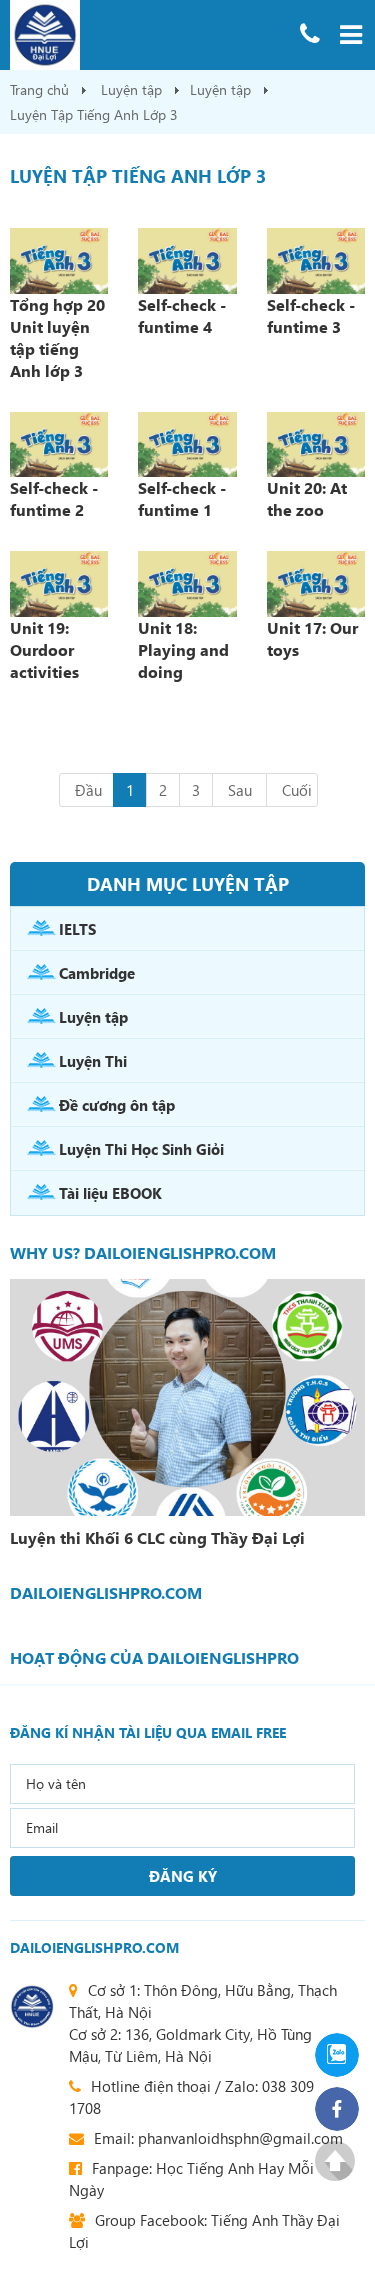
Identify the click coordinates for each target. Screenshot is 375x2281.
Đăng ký (183, 1876)
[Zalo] (335, 2055)
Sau (240, 790)
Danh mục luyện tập (188, 883)
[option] (187, 1416)
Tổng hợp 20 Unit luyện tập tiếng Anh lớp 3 (57, 337)
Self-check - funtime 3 (311, 315)
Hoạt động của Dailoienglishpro (154, 1657)
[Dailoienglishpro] (142, 35)
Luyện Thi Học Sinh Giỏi (141, 1149)
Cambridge (97, 973)
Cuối (297, 790)
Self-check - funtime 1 (182, 498)
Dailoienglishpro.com (94, 1947)
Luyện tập (131, 89)
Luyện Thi (93, 1061)
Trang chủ (39, 89)
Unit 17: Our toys (312, 638)
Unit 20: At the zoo (307, 498)
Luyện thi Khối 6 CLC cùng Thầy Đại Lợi (157, 1538)
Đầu (88, 790)
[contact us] (32, 2006)
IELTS (77, 929)
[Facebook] (335, 2109)
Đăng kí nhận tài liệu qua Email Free (148, 1732)
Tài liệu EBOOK (110, 1193)
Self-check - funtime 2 (54, 498)
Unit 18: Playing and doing (183, 649)
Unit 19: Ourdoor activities (44, 649)
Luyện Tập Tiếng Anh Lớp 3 (94, 114)
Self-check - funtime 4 (182, 315)
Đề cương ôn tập (117, 1105)
